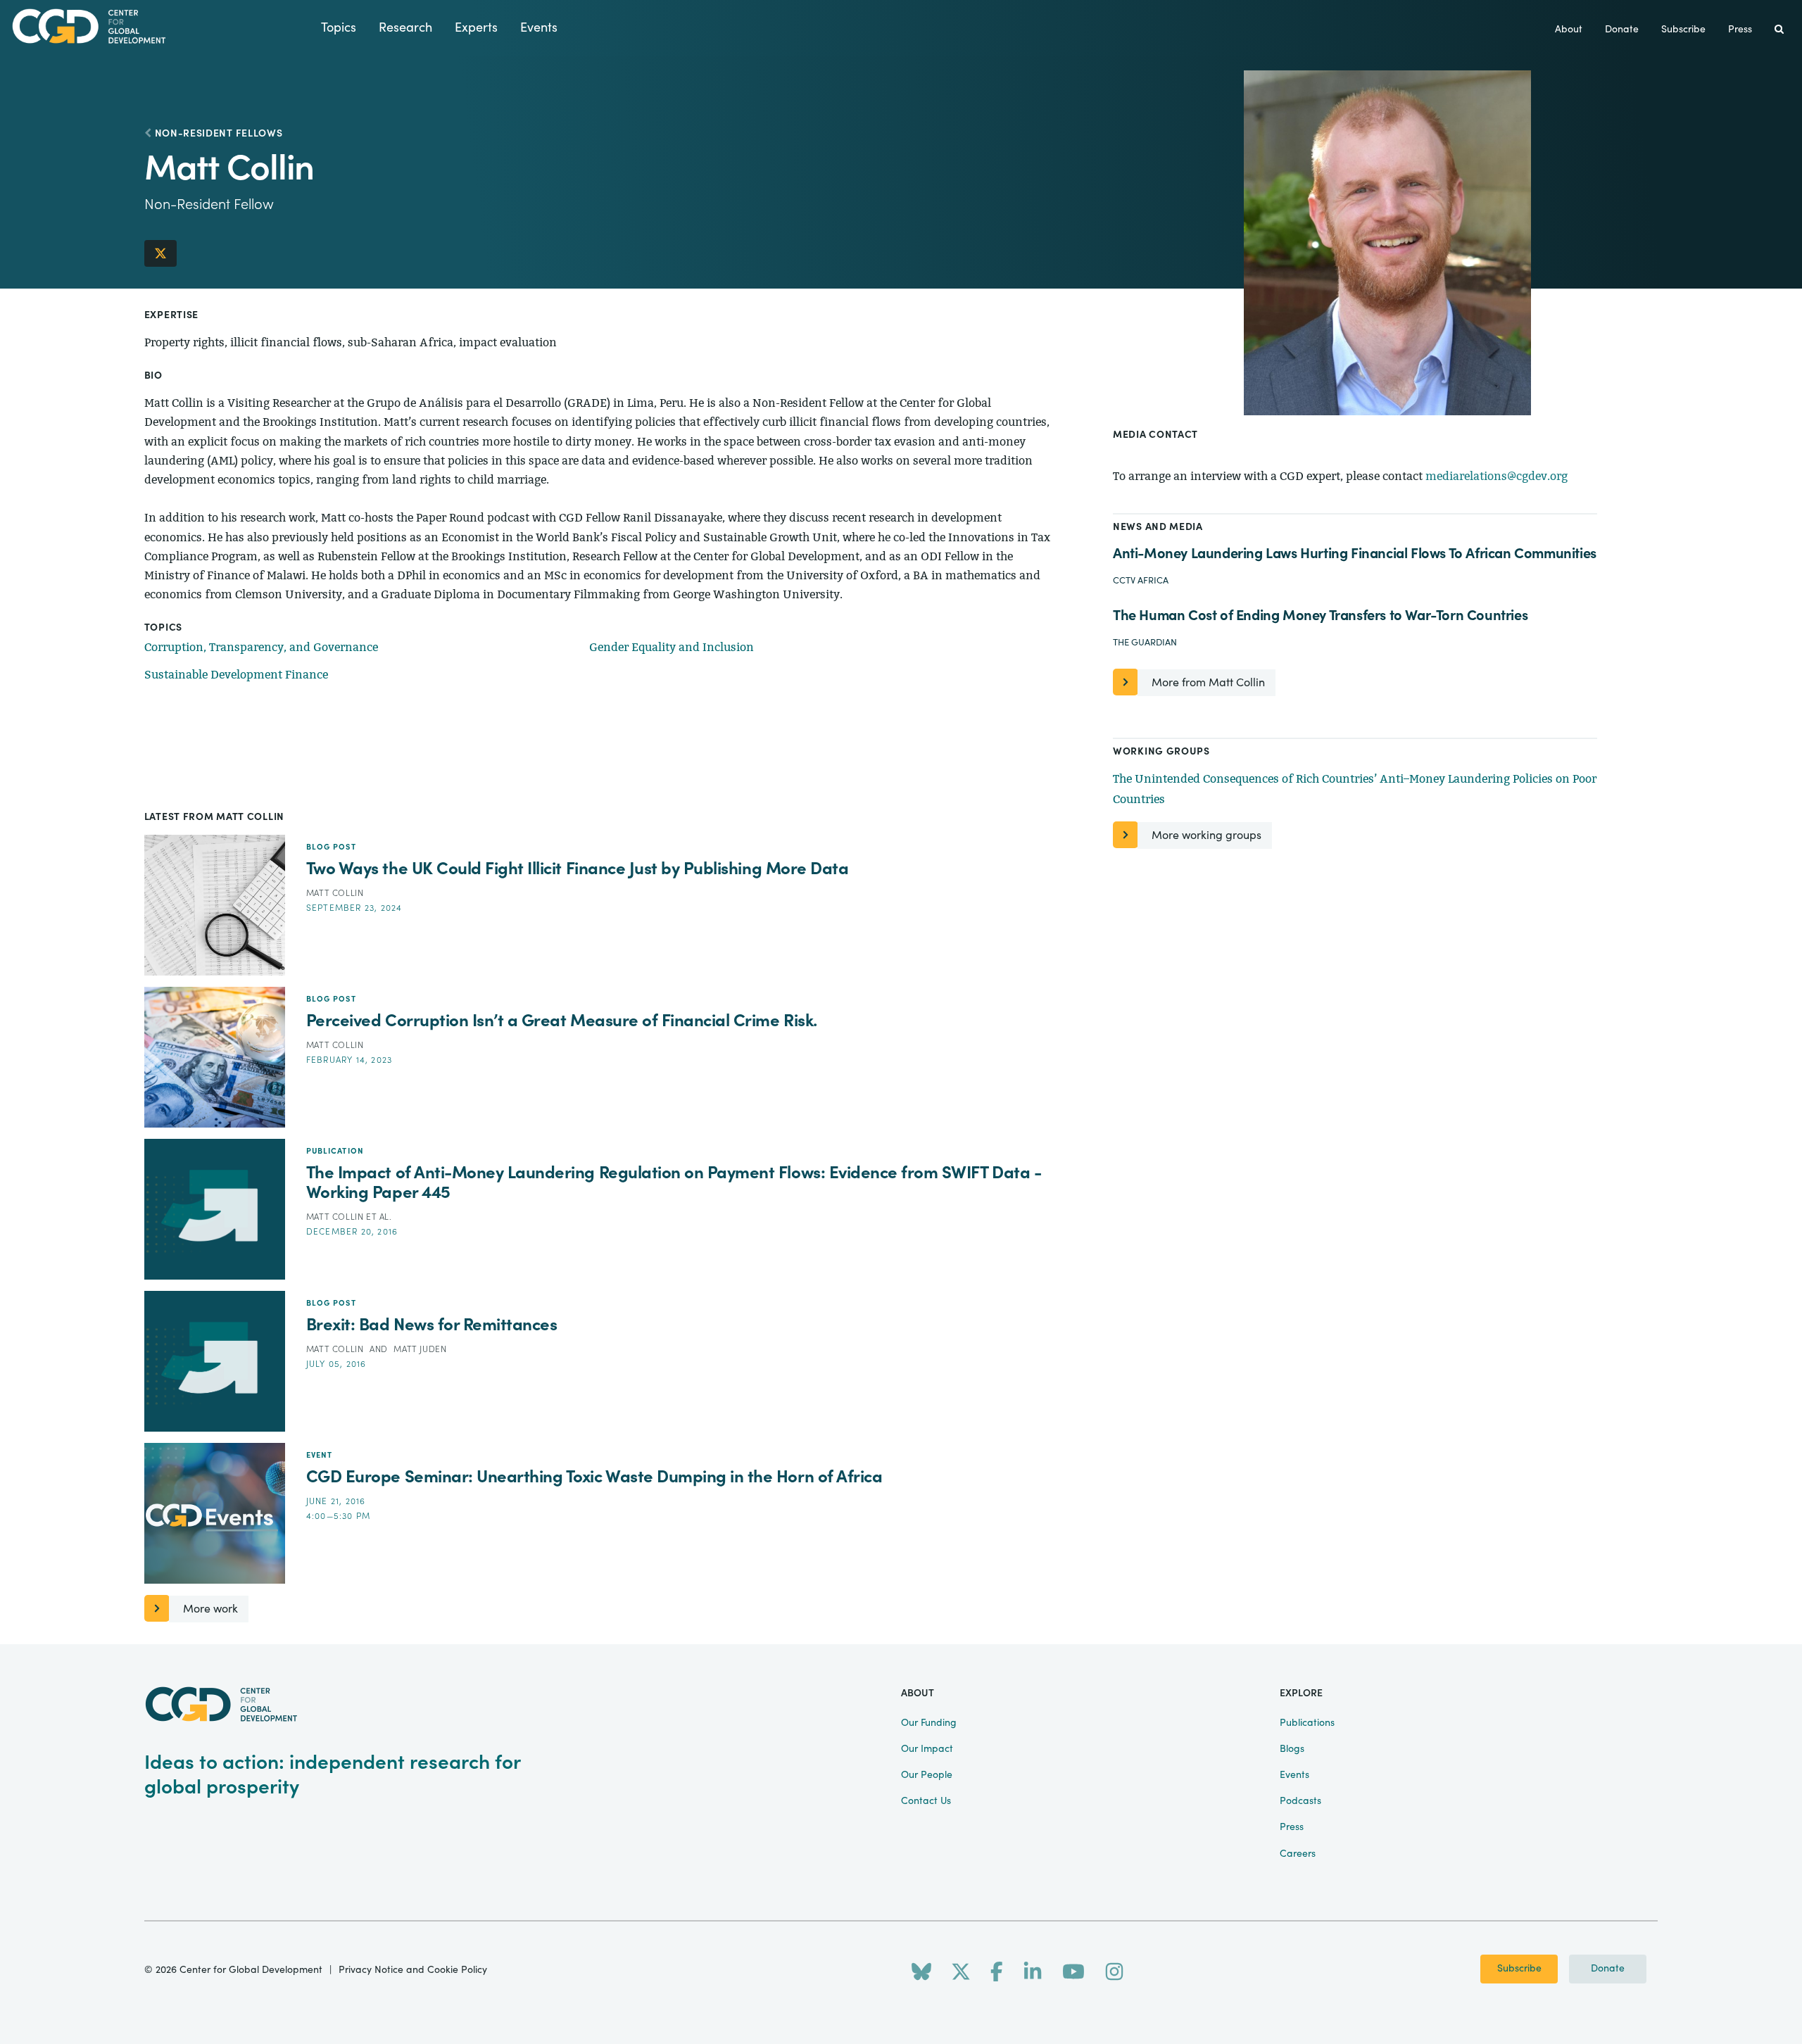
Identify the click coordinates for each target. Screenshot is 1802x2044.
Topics (339, 28)
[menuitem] (1779, 30)
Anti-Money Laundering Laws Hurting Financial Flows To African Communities (1355, 554)
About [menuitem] (1569, 30)
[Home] (160, 26)
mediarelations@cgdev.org (1497, 476)
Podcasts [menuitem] (1300, 1801)
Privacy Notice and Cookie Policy (413, 1970)
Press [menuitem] (1740, 30)
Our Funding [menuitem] (929, 1723)
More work (210, 1609)
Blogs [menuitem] (1292, 1749)
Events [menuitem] (1294, 1775)
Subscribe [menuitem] (1683, 30)
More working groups (1206, 835)
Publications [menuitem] (1307, 1723)
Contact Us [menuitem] (926, 1801)
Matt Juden (420, 1349)
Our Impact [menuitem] (927, 1749)
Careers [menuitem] (1298, 1854)
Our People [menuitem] (927, 1775)
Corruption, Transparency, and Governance (261, 647)
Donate (1608, 1969)
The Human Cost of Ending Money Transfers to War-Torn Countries (1320, 616)
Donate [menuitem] (1622, 30)
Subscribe (1519, 1969)
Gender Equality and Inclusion (672, 647)
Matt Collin (335, 893)
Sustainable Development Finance (236, 675)
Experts (476, 28)
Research (405, 28)
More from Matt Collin (1208, 683)
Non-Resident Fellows (219, 134)
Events (539, 28)
